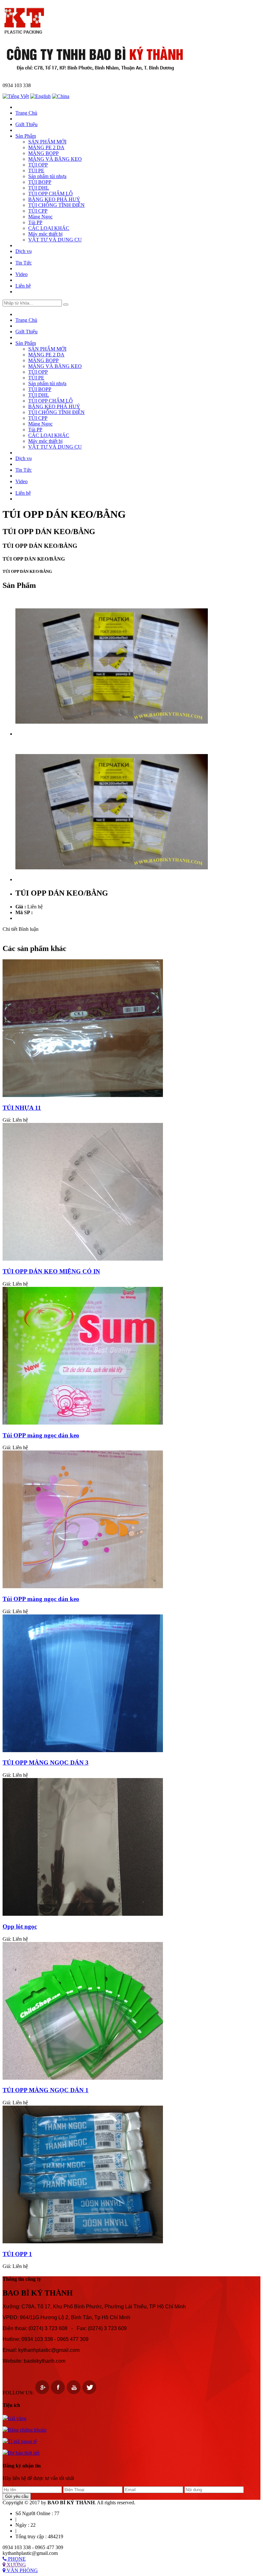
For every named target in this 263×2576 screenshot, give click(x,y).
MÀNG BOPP (43, 153)
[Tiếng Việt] (16, 96)
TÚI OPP (38, 165)
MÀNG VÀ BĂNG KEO (55, 159)
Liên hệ (23, 286)
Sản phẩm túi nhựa (47, 176)
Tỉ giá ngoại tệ (22, 2441)
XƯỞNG (16, 2565)
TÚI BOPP (40, 182)
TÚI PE (36, 171)
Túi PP (35, 222)
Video (21, 274)
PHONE (16, 2559)
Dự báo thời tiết (24, 2453)
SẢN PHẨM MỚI (47, 142)
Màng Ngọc (40, 217)
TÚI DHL (39, 188)
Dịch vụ (24, 251)
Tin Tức (24, 263)
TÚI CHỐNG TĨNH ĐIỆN (56, 205)
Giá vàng (17, 2418)
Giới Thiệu (26, 124)
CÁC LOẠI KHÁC (49, 228)
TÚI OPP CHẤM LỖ (51, 194)
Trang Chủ (26, 113)
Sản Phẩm (26, 136)
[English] (40, 96)
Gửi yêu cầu (17, 2496)
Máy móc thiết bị (45, 234)
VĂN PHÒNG (22, 2570)
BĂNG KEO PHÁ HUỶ (54, 199)
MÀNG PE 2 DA (46, 147)
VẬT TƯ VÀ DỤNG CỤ (55, 240)
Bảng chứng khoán (27, 2430)
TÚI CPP (38, 211)
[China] (61, 96)
